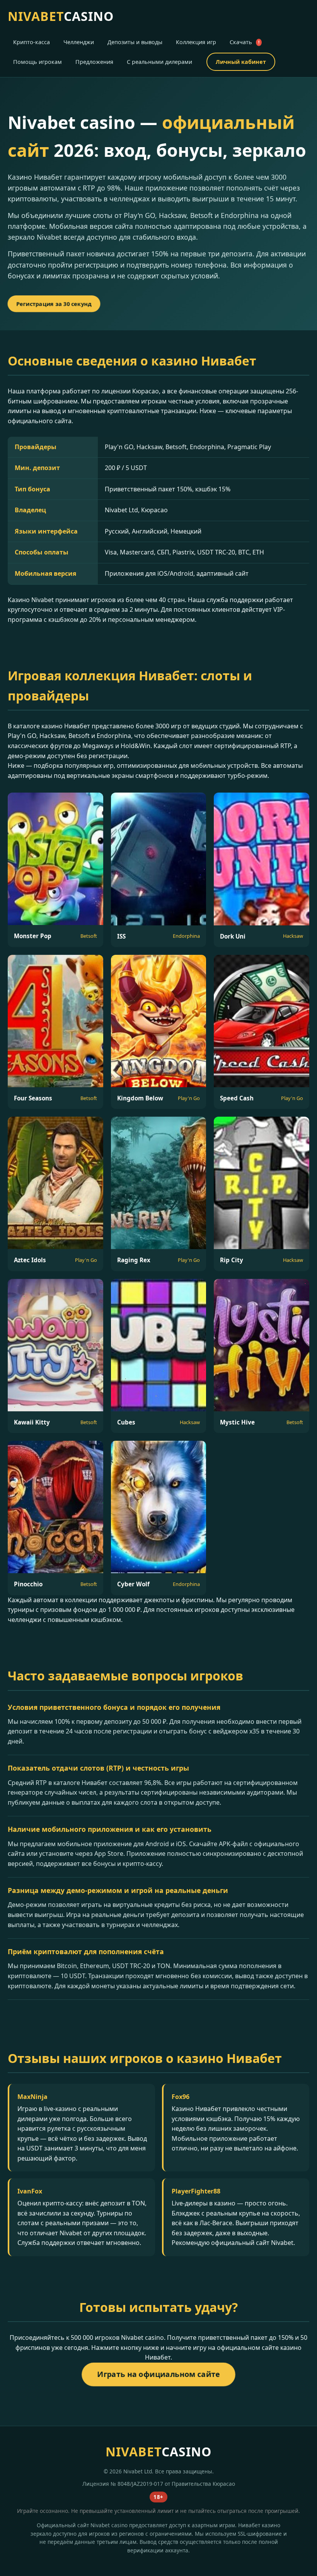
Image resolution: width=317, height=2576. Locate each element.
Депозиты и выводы (135, 42)
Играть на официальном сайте (159, 2374)
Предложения (94, 62)
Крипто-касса (32, 42)
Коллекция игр (196, 42)
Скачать (245, 42)
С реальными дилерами (159, 62)
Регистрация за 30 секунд (54, 304)
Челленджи (79, 42)
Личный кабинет (241, 62)
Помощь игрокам (37, 62)
